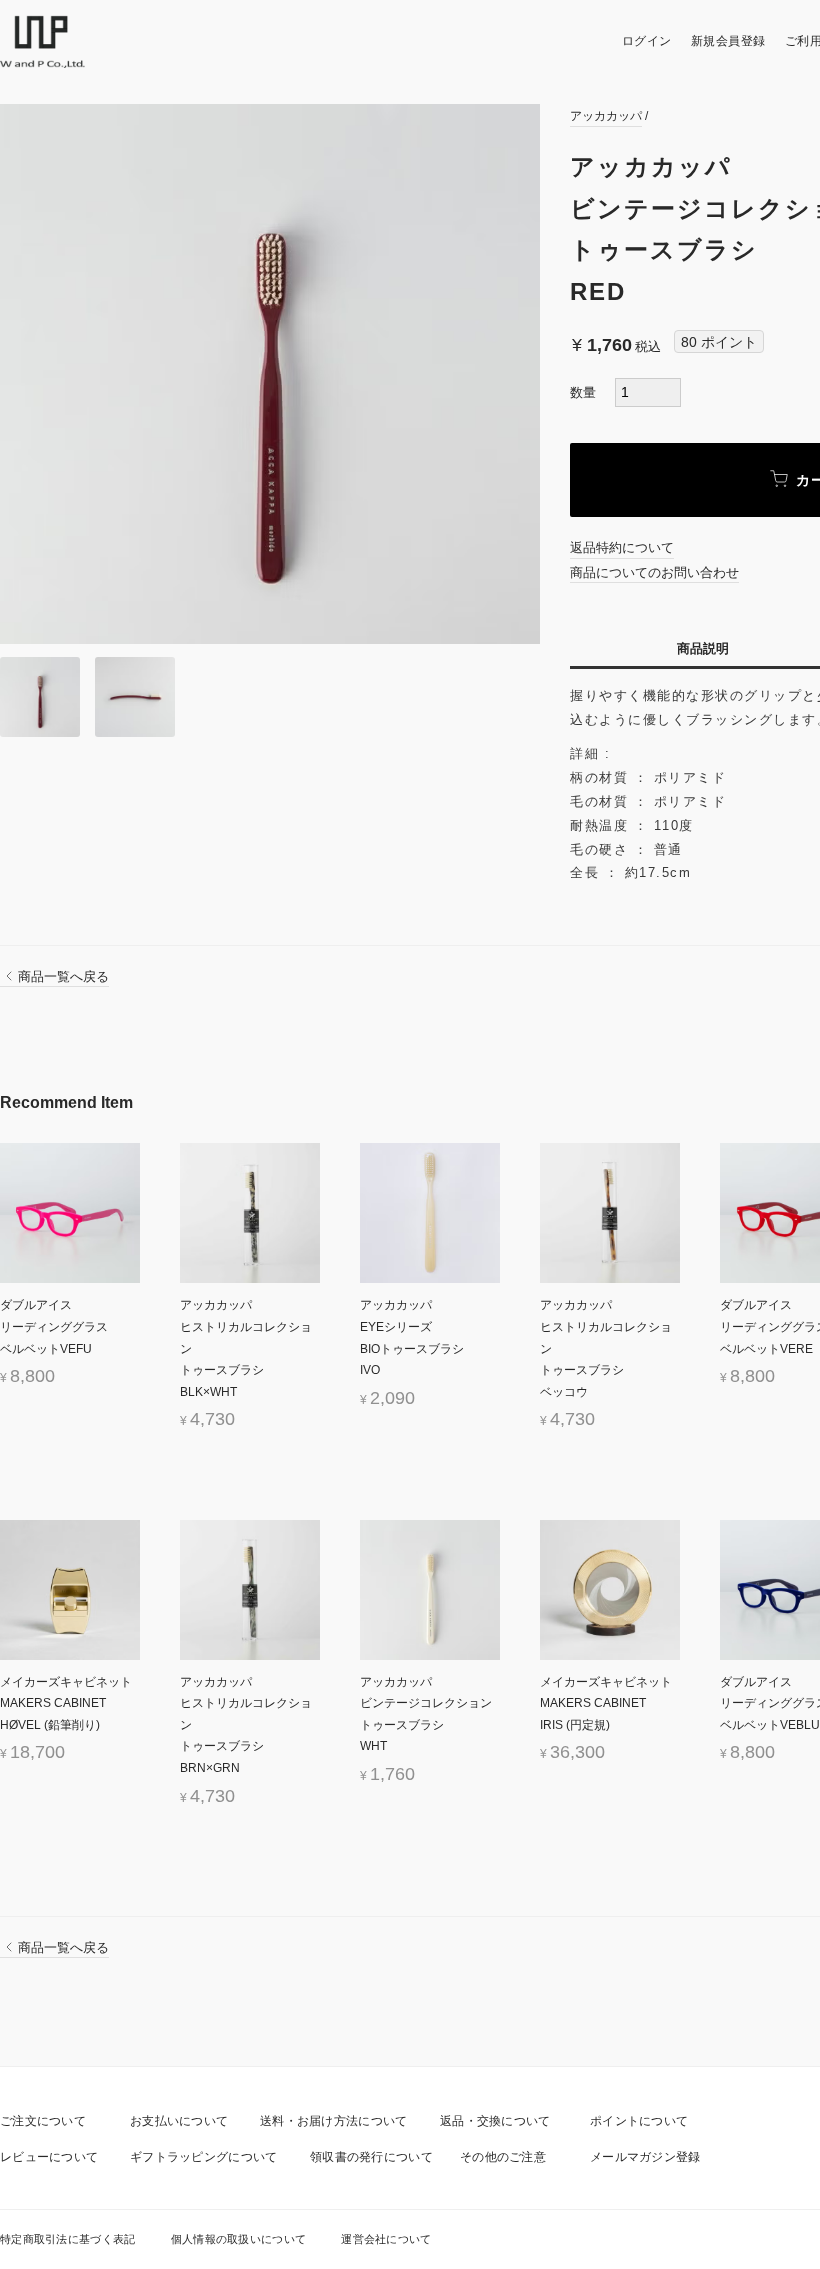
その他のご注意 (503, 2157)
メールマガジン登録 (645, 2157)
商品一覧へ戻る (63, 977)
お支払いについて (179, 2121)
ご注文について (43, 2121)
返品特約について (622, 547)
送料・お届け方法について (334, 2121)
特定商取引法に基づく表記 (68, 2239)
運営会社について (386, 2239)
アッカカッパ (606, 116)
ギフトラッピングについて (204, 2157)
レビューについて (49, 2157)
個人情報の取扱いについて (239, 2239)
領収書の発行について (371, 2157)
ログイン (647, 41)
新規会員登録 (728, 41)
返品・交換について (495, 2121)
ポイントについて (639, 2121)
